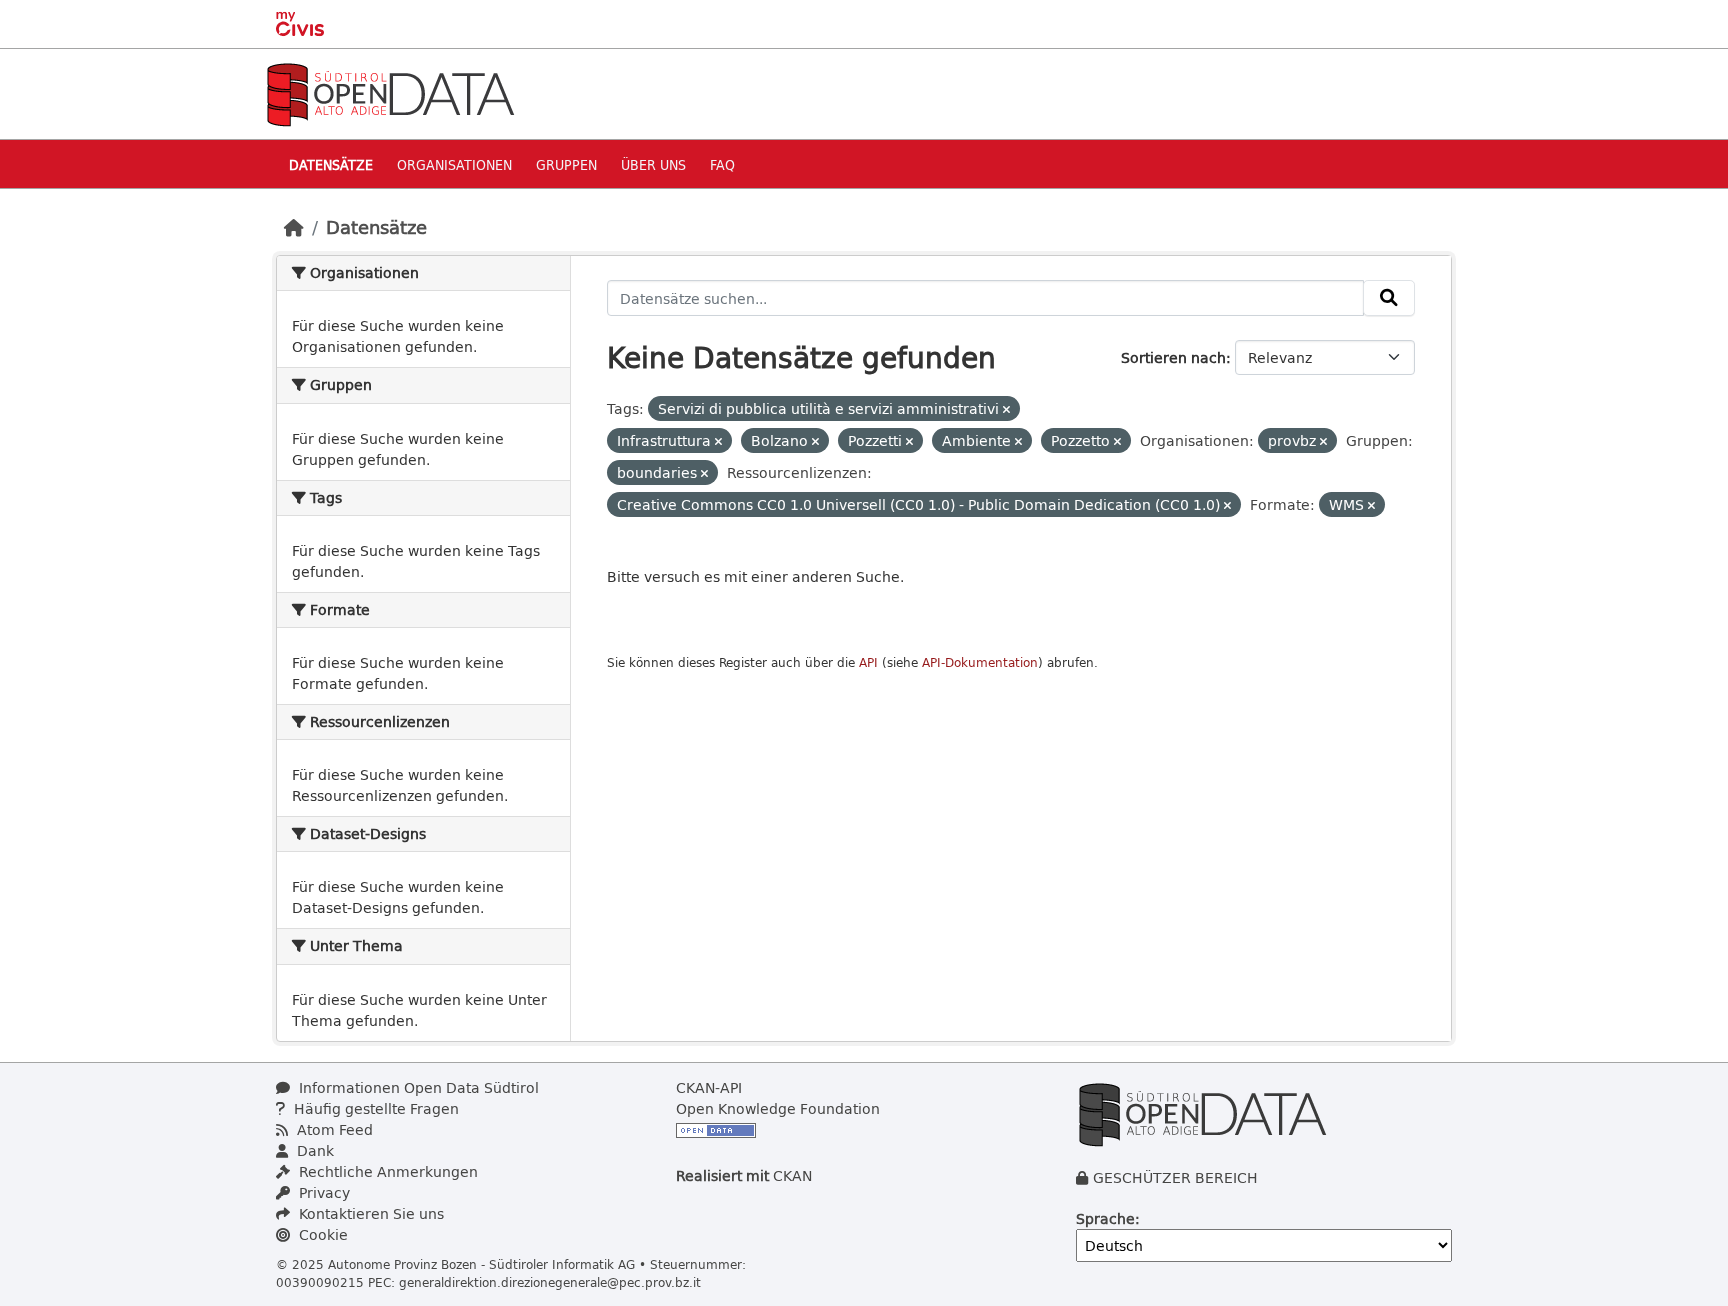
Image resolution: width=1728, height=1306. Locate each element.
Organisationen (454, 164)
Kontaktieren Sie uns (369, 1213)
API (868, 662)
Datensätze (331, 164)
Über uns (653, 164)
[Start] (294, 227)
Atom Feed (333, 1129)
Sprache (1105, 1218)
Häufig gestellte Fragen (374, 1108)
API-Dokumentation (980, 662)
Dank (313, 1150)
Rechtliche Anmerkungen (386, 1171)
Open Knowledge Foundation (778, 1108)
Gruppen (566, 164)
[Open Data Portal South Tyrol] (390, 92)
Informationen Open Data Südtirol (417, 1087)
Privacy (322, 1192)
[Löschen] (1006, 409)
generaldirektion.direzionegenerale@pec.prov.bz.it (550, 1282)
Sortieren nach (1173, 357)
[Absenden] (1389, 298)
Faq (722, 164)
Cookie (321, 1234)
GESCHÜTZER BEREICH (1175, 1177)
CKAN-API (709, 1087)
